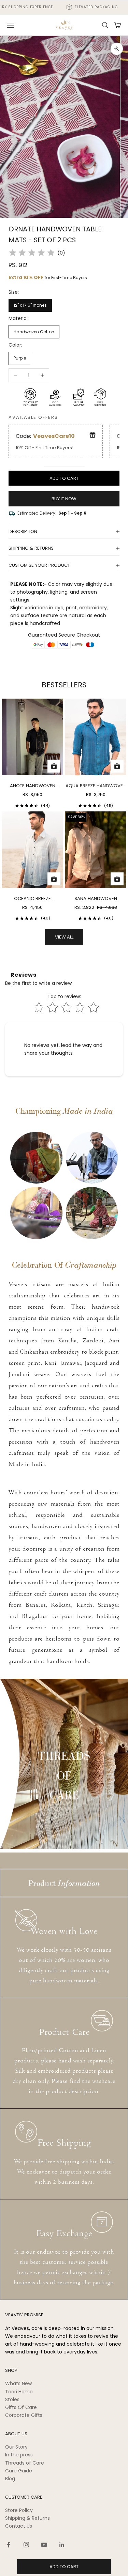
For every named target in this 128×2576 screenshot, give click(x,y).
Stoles (12, 2399)
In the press (19, 2455)
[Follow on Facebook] (9, 2545)
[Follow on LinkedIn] (62, 2545)
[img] (32, 253)
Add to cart (64, 478)
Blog (10, 2479)
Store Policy (19, 2510)
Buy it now (64, 499)
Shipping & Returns (27, 2518)
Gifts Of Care (21, 2407)
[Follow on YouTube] (44, 2545)
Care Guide (19, 2471)
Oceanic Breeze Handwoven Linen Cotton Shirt (32, 899)
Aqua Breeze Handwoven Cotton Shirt (96, 786)
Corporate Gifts (24, 2415)
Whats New (18, 2383)
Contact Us (19, 2526)
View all (64, 937)
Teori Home (19, 2392)
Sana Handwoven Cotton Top (96, 899)
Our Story (16, 2447)
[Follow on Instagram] (26, 2545)
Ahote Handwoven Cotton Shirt (33, 786)
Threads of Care (25, 2463)
